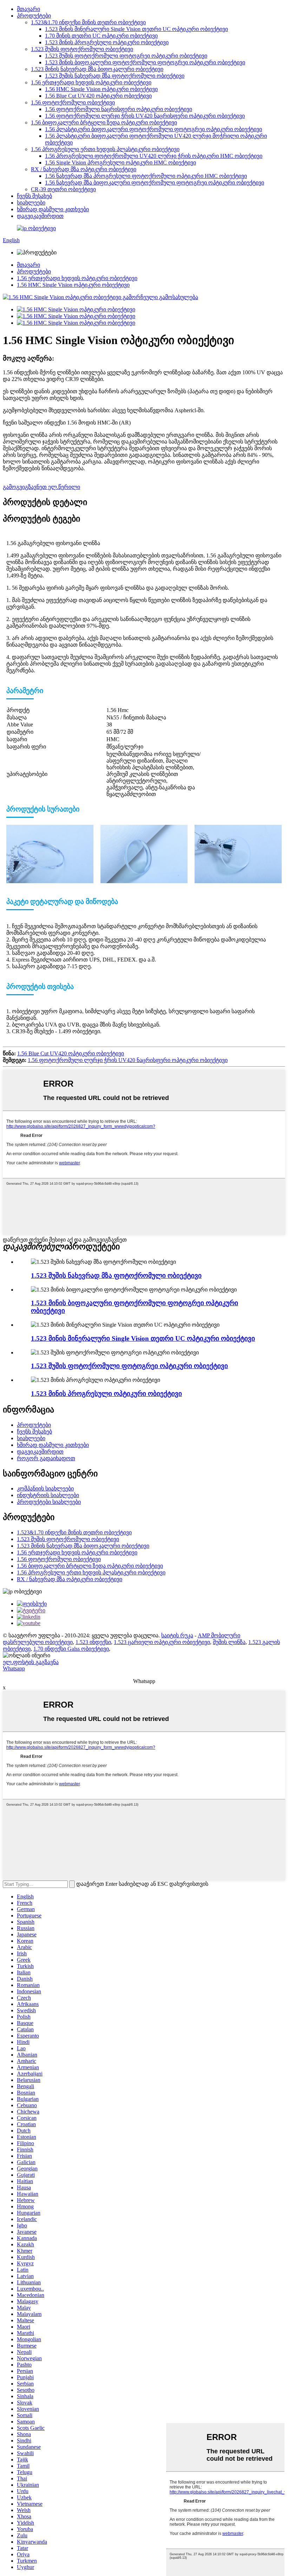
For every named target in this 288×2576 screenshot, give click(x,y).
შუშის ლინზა (229, 1642)
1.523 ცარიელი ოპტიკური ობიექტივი (162, 1642)
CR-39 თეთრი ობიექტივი (63, 189)
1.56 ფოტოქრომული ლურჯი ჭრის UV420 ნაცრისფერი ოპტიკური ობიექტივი (145, 116)
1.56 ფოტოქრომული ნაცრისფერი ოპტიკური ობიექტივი (119, 109)
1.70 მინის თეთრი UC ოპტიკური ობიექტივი (101, 36)
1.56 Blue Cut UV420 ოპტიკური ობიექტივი (98, 96)
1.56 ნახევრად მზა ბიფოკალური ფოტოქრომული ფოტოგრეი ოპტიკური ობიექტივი (155, 183)
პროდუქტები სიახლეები (49, 1502)
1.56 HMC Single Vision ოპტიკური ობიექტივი (101, 89)
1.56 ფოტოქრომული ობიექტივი (73, 102)
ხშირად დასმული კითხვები (53, 209)
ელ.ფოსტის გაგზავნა (31, 1662)
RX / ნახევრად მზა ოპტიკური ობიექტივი (84, 169)
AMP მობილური (219, 1635)
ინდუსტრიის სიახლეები (48, 1495)
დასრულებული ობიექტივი (38, 1642)
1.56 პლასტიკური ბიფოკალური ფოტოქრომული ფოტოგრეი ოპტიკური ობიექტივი (153, 129)
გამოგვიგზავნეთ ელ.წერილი (41, 487)
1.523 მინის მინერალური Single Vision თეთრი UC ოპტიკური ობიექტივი (136, 29)
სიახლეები (31, 203)
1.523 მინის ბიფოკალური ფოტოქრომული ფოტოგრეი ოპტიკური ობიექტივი (145, 62)
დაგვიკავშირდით (40, 216)
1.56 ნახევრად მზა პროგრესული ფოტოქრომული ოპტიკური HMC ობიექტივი (146, 176)
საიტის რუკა (177, 1635)
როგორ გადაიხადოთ (46, 1458)
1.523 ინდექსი (93, 1642)
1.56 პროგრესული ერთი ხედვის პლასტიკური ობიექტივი (105, 149)
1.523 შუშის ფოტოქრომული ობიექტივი (82, 49)
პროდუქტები (34, 16)
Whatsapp (14, 1668)
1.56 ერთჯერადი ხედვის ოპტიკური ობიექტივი (91, 82)
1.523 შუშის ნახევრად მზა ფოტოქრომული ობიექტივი (115, 76)
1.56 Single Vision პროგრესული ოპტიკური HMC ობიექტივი (120, 163)
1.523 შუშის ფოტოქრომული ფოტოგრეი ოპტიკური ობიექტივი (126, 56)
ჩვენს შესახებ (34, 196)
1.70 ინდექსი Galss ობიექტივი (71, 1649)
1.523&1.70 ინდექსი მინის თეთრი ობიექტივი (88, 22)
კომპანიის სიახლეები (45, 1488)
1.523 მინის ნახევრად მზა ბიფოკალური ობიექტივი (97, 69)
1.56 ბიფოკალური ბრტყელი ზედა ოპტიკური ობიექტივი (104, 122)
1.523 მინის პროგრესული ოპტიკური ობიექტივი (107, 42)
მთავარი (28, 9)
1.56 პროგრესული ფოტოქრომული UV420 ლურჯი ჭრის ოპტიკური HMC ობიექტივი (154, 156)
